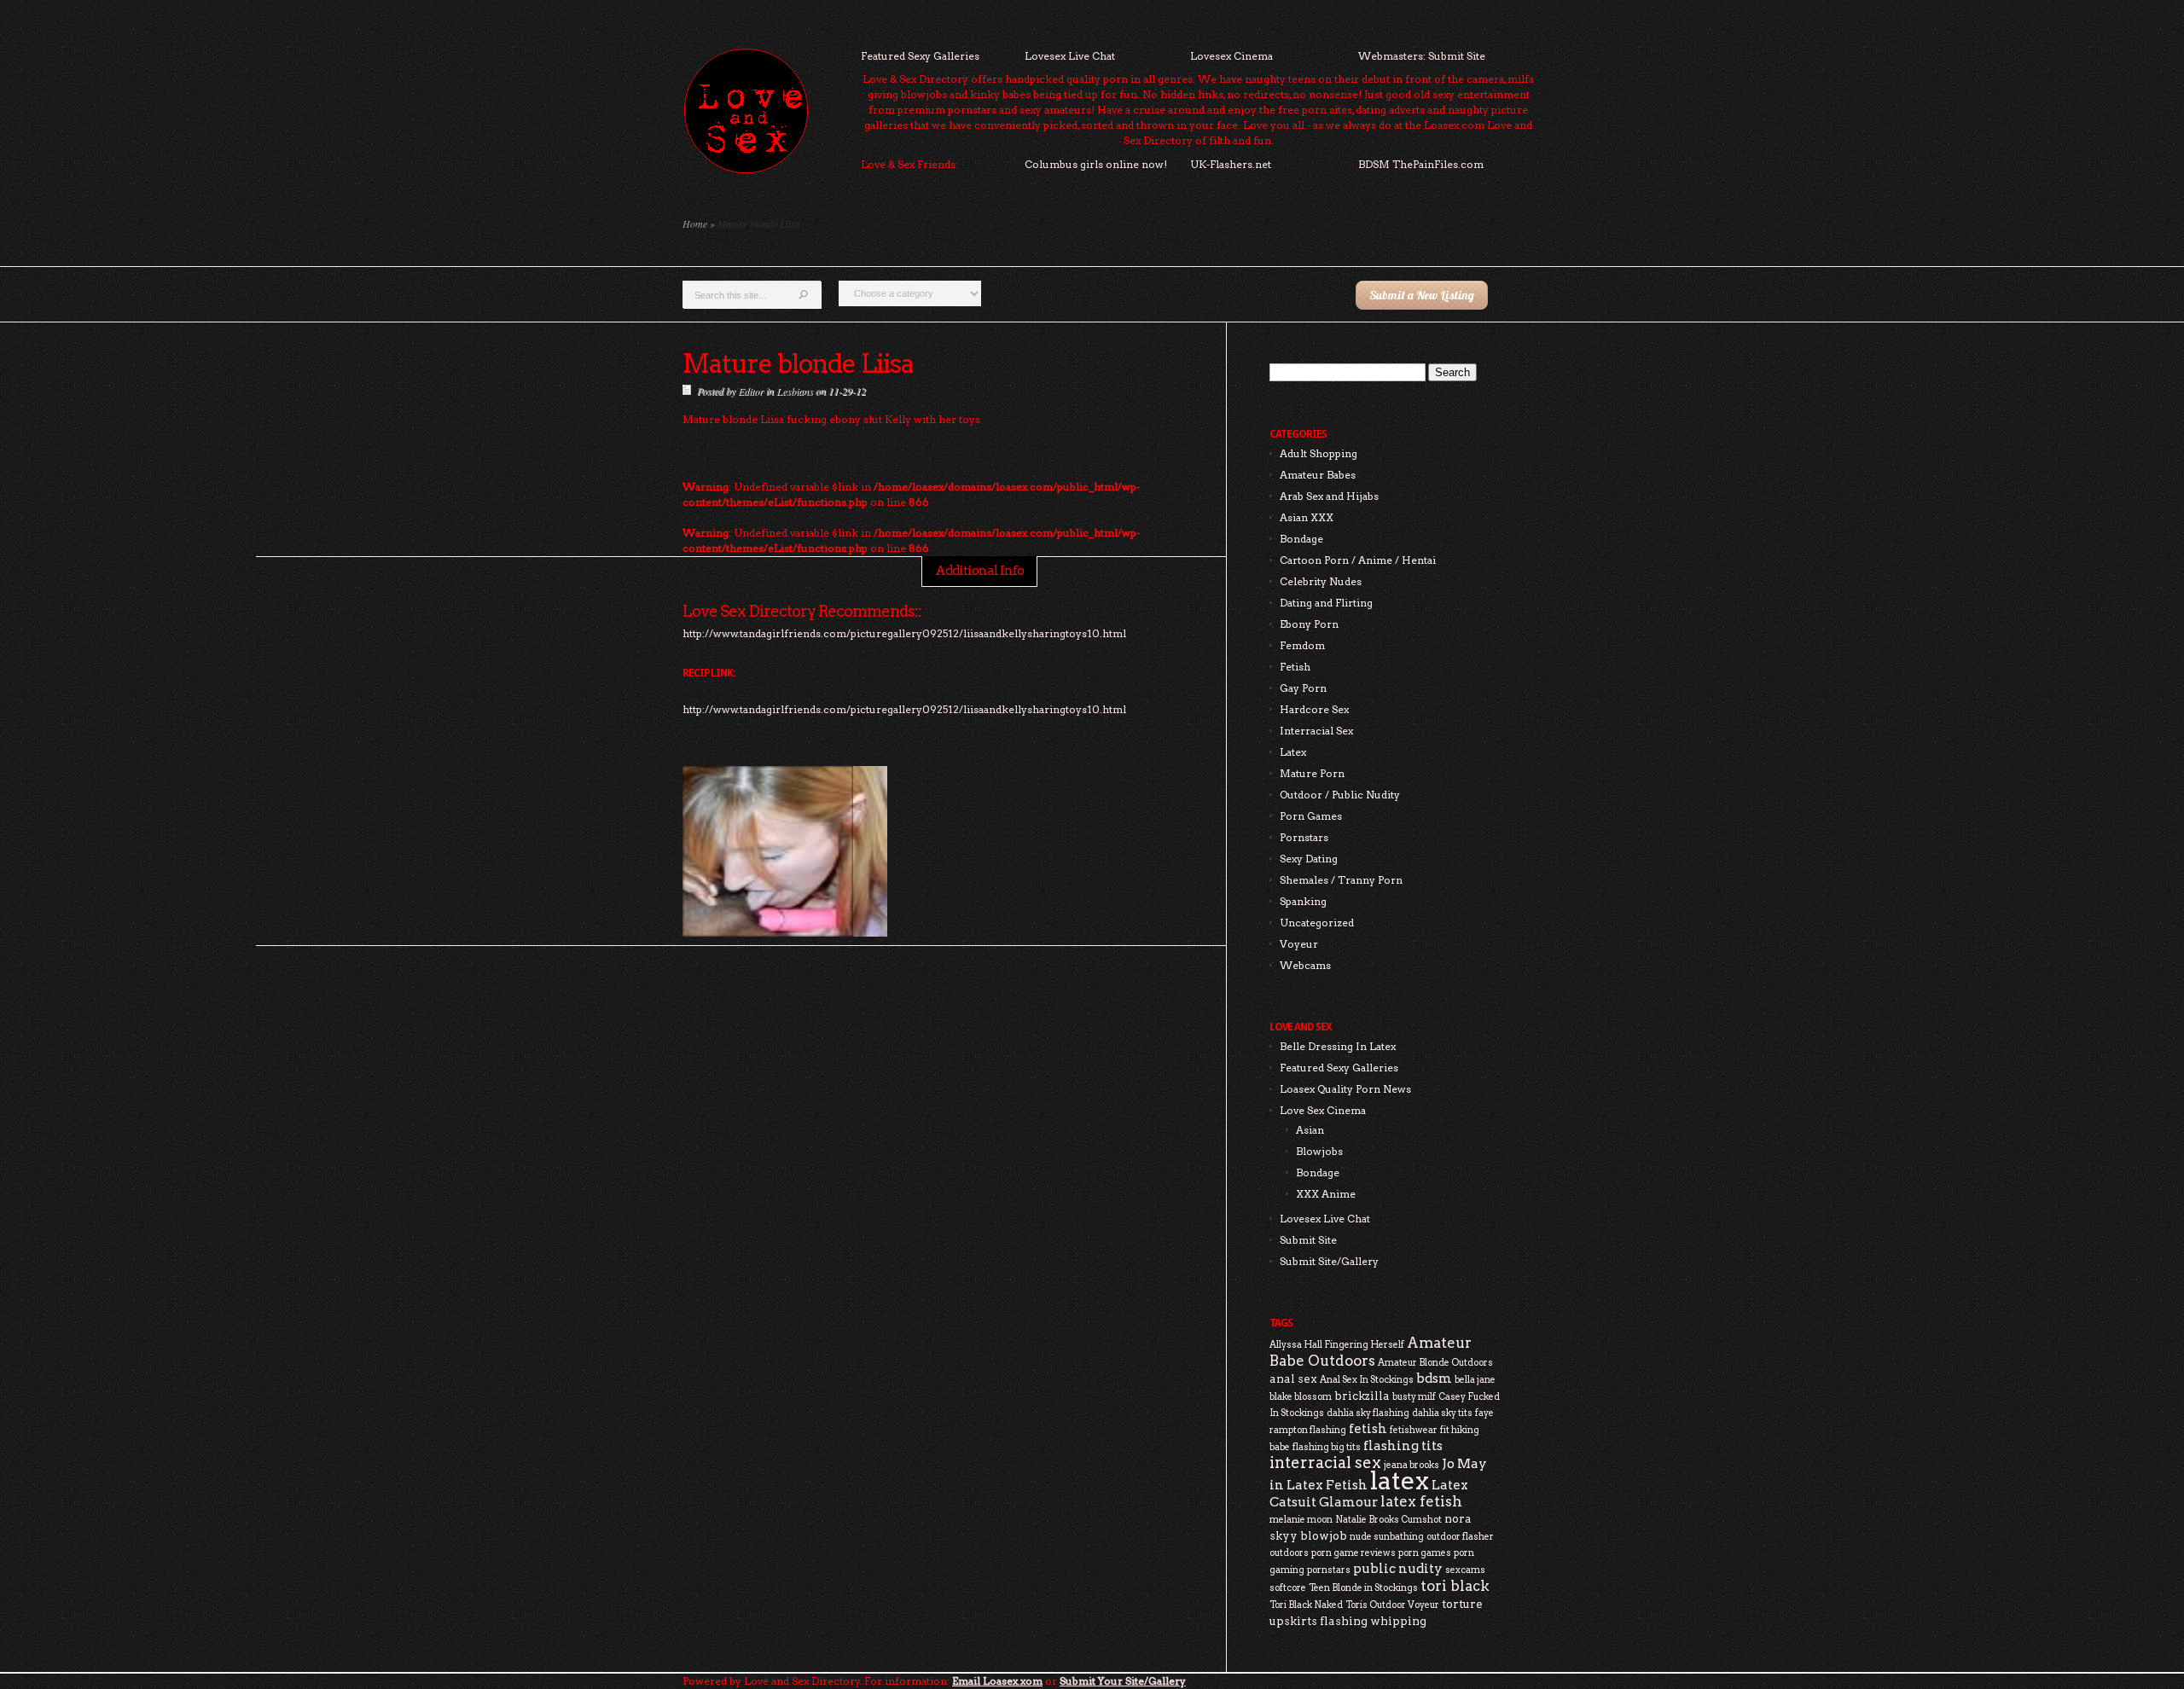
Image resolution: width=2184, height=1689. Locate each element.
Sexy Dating (1309, 859)
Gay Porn (1303, 688)
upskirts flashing (1319, 1621)
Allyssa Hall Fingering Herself (1337, 1345)
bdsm (1434, 1378)
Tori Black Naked (1306, 1605)
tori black (1455, 1586)
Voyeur (1299, 944)
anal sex (1293, 1378)
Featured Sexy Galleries (920, 56)
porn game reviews (1353, 1553)
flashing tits (1403, 1445)
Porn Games (1311, 816)
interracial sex (1325, 1463)
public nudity (1398, 1568)
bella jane (1475, 1380)
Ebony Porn (1309, 624)
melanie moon (1301, 1520)
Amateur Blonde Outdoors (1435, 1363)
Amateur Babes (1318, 475)
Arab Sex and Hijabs (1329, 496)
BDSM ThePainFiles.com (1421, 164)
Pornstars (1304, 837)
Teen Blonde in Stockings (1363, 1588)
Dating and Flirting (1326, 603)
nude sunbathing (1387, 1537)
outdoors (1289, 1553)
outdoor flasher (1460, 1537)
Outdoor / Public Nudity (1340, 795)
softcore (1288, 1588)
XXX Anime (1326, 1194)
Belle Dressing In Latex (1338, 1046)
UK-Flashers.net (1231, 164)
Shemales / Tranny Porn (1341, 880)
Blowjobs (1319, 1151)
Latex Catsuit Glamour (1369, 1493)
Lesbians (795, 391)
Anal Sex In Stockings (1367, 1380)
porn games (1425, 1553)
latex (1400, 1480)
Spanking (1303, 901)
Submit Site (1308, 1240)
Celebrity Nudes (1321, 581)
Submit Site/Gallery (1329, 1261)
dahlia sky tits (1442, 1413)
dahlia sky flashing (1368, 1413)
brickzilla (1362, 1396)
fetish (1368, 1428)
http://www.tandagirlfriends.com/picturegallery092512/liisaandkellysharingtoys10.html (904, 709)
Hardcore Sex (1314, 709)
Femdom (1302, 645)
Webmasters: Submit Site (1422, 56)
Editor (751, 391)
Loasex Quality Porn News (1345, 1089)
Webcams (1305, 965)
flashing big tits (1327, 1447)
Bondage (1301, 539)
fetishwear (1414, 1430)
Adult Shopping (1319, 453)
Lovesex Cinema (1231, 56)
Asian (1310, 1130)
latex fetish (1421, 1501)
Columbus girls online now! (1096, 164)
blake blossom (1301, 1397)
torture (1462, 1604)
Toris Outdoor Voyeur (1392, 1605)
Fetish (1295, 667)
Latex (1293, 752)
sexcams (1465, 1570)
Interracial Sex (1316, 731)
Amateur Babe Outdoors (1371, 1352)
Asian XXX (1307, 517)
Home (695, 223)
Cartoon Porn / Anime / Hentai (1358, 560)
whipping (1398, 1621)
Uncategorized (1317, 923)
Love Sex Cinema (1323, 1110)
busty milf (1414, 1397)
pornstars (1329, 1570)
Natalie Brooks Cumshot (1388, 1520)
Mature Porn (1312, 773)
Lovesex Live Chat (1070, 56)
